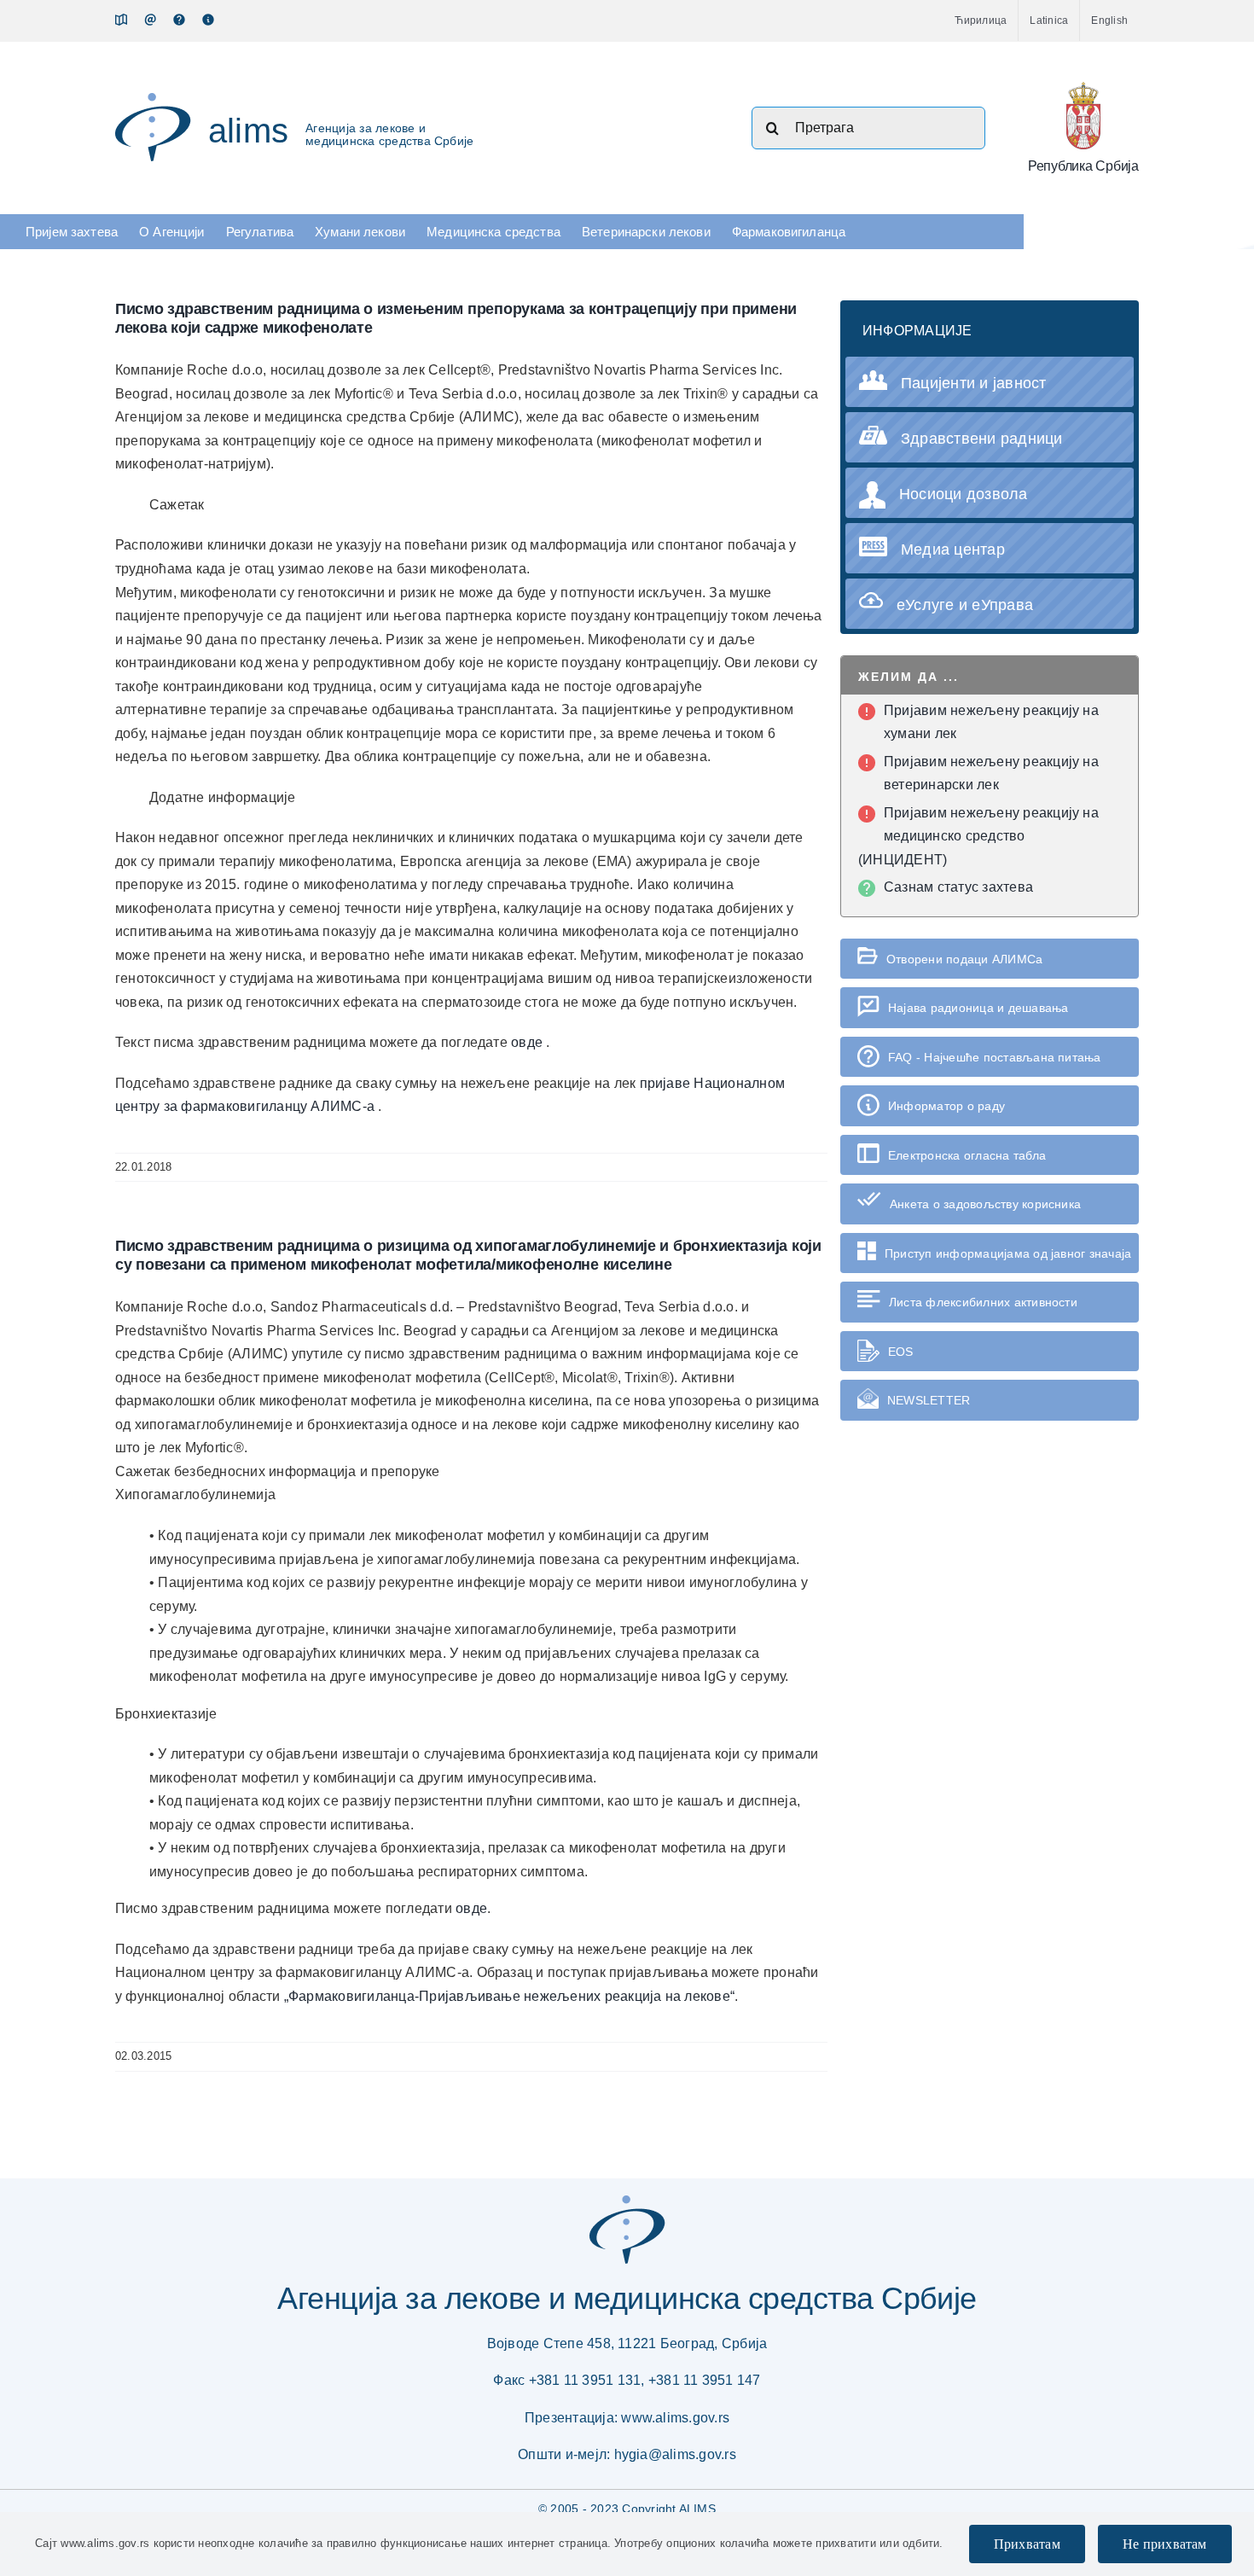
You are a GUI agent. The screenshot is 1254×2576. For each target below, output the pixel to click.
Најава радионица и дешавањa (978, 1008)
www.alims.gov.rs (675, 2418)
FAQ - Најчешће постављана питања (995, 1057)
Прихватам (1027, 2544)
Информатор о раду (946, 1106)
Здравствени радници (982, 439)
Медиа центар (953, 550)
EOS (901, 1352)
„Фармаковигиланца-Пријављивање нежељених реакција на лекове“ (509, 1996)
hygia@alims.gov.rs (675, 2454)
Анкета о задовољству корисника (985, 1204)
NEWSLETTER (929, 1400)
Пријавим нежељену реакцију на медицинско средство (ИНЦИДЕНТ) (978, 836)
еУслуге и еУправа (965, 605)
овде (528, 1042)
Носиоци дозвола (964, 494)
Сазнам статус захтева (958, 887)
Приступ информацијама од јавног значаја (1008, 1253)
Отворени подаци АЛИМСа (964, 959)
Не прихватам (1165, 2544)
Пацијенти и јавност (974, 383)
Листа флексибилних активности (983, 1302)
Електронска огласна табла (967, 1155)
